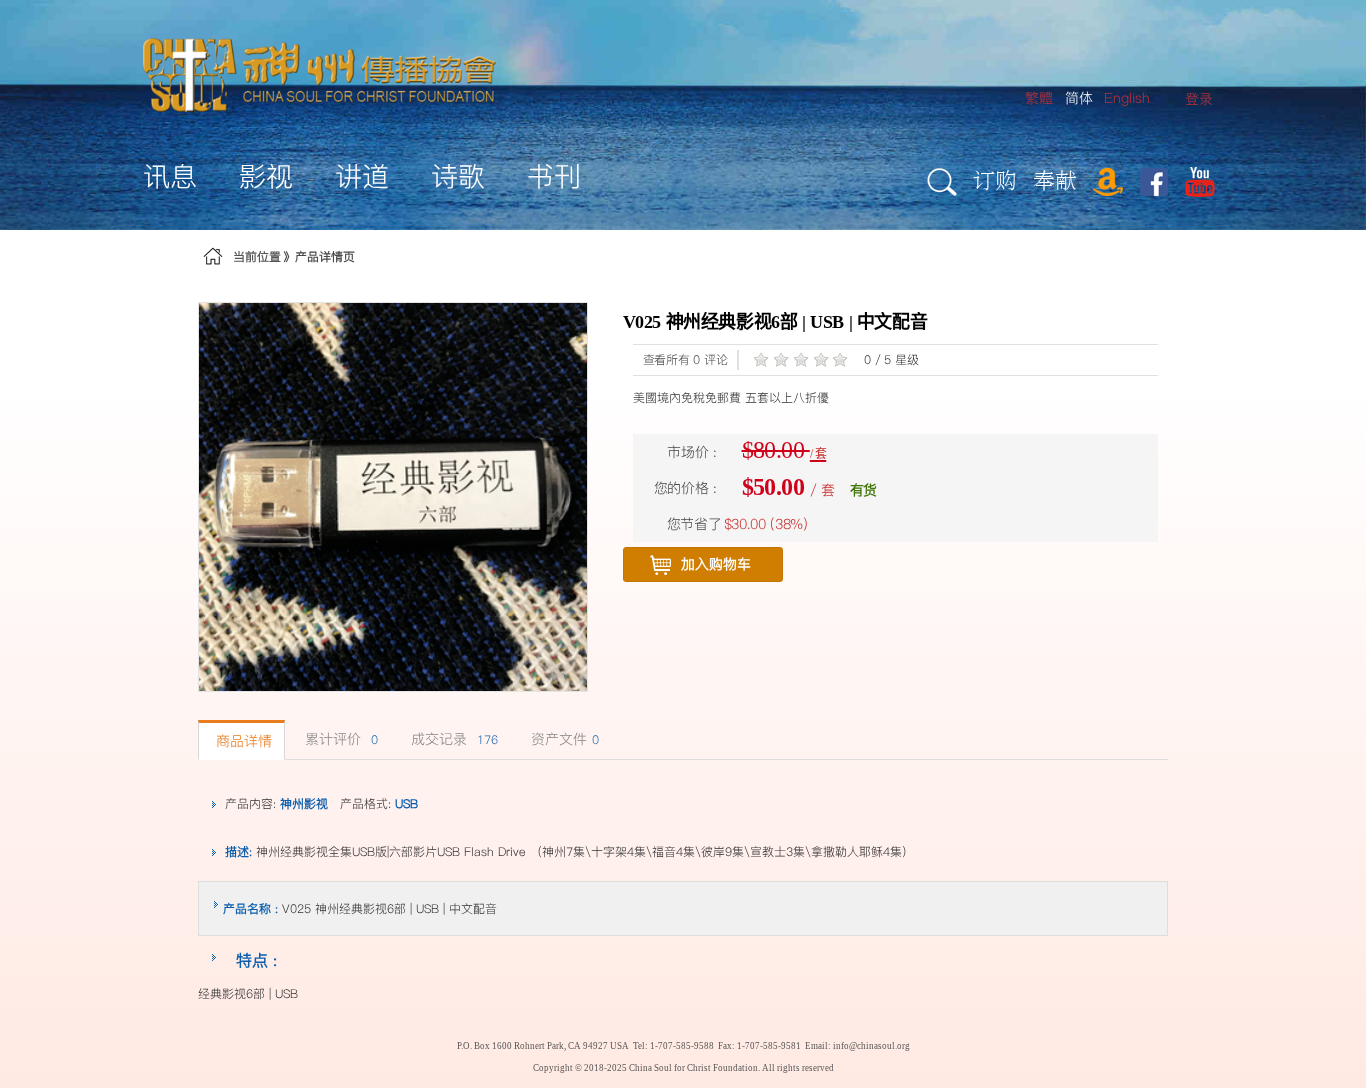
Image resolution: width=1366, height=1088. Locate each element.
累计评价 (341, 739)
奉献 (1055, 179)
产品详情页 (325, 256)
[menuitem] (1199, 99)
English (1127, 98)
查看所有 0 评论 (685, 359)
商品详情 (244, 741)
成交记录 (454, 739)
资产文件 (565, 739)
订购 (995, 179)
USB (406, 803)
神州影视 (304, 803)
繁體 (1039, 98)
